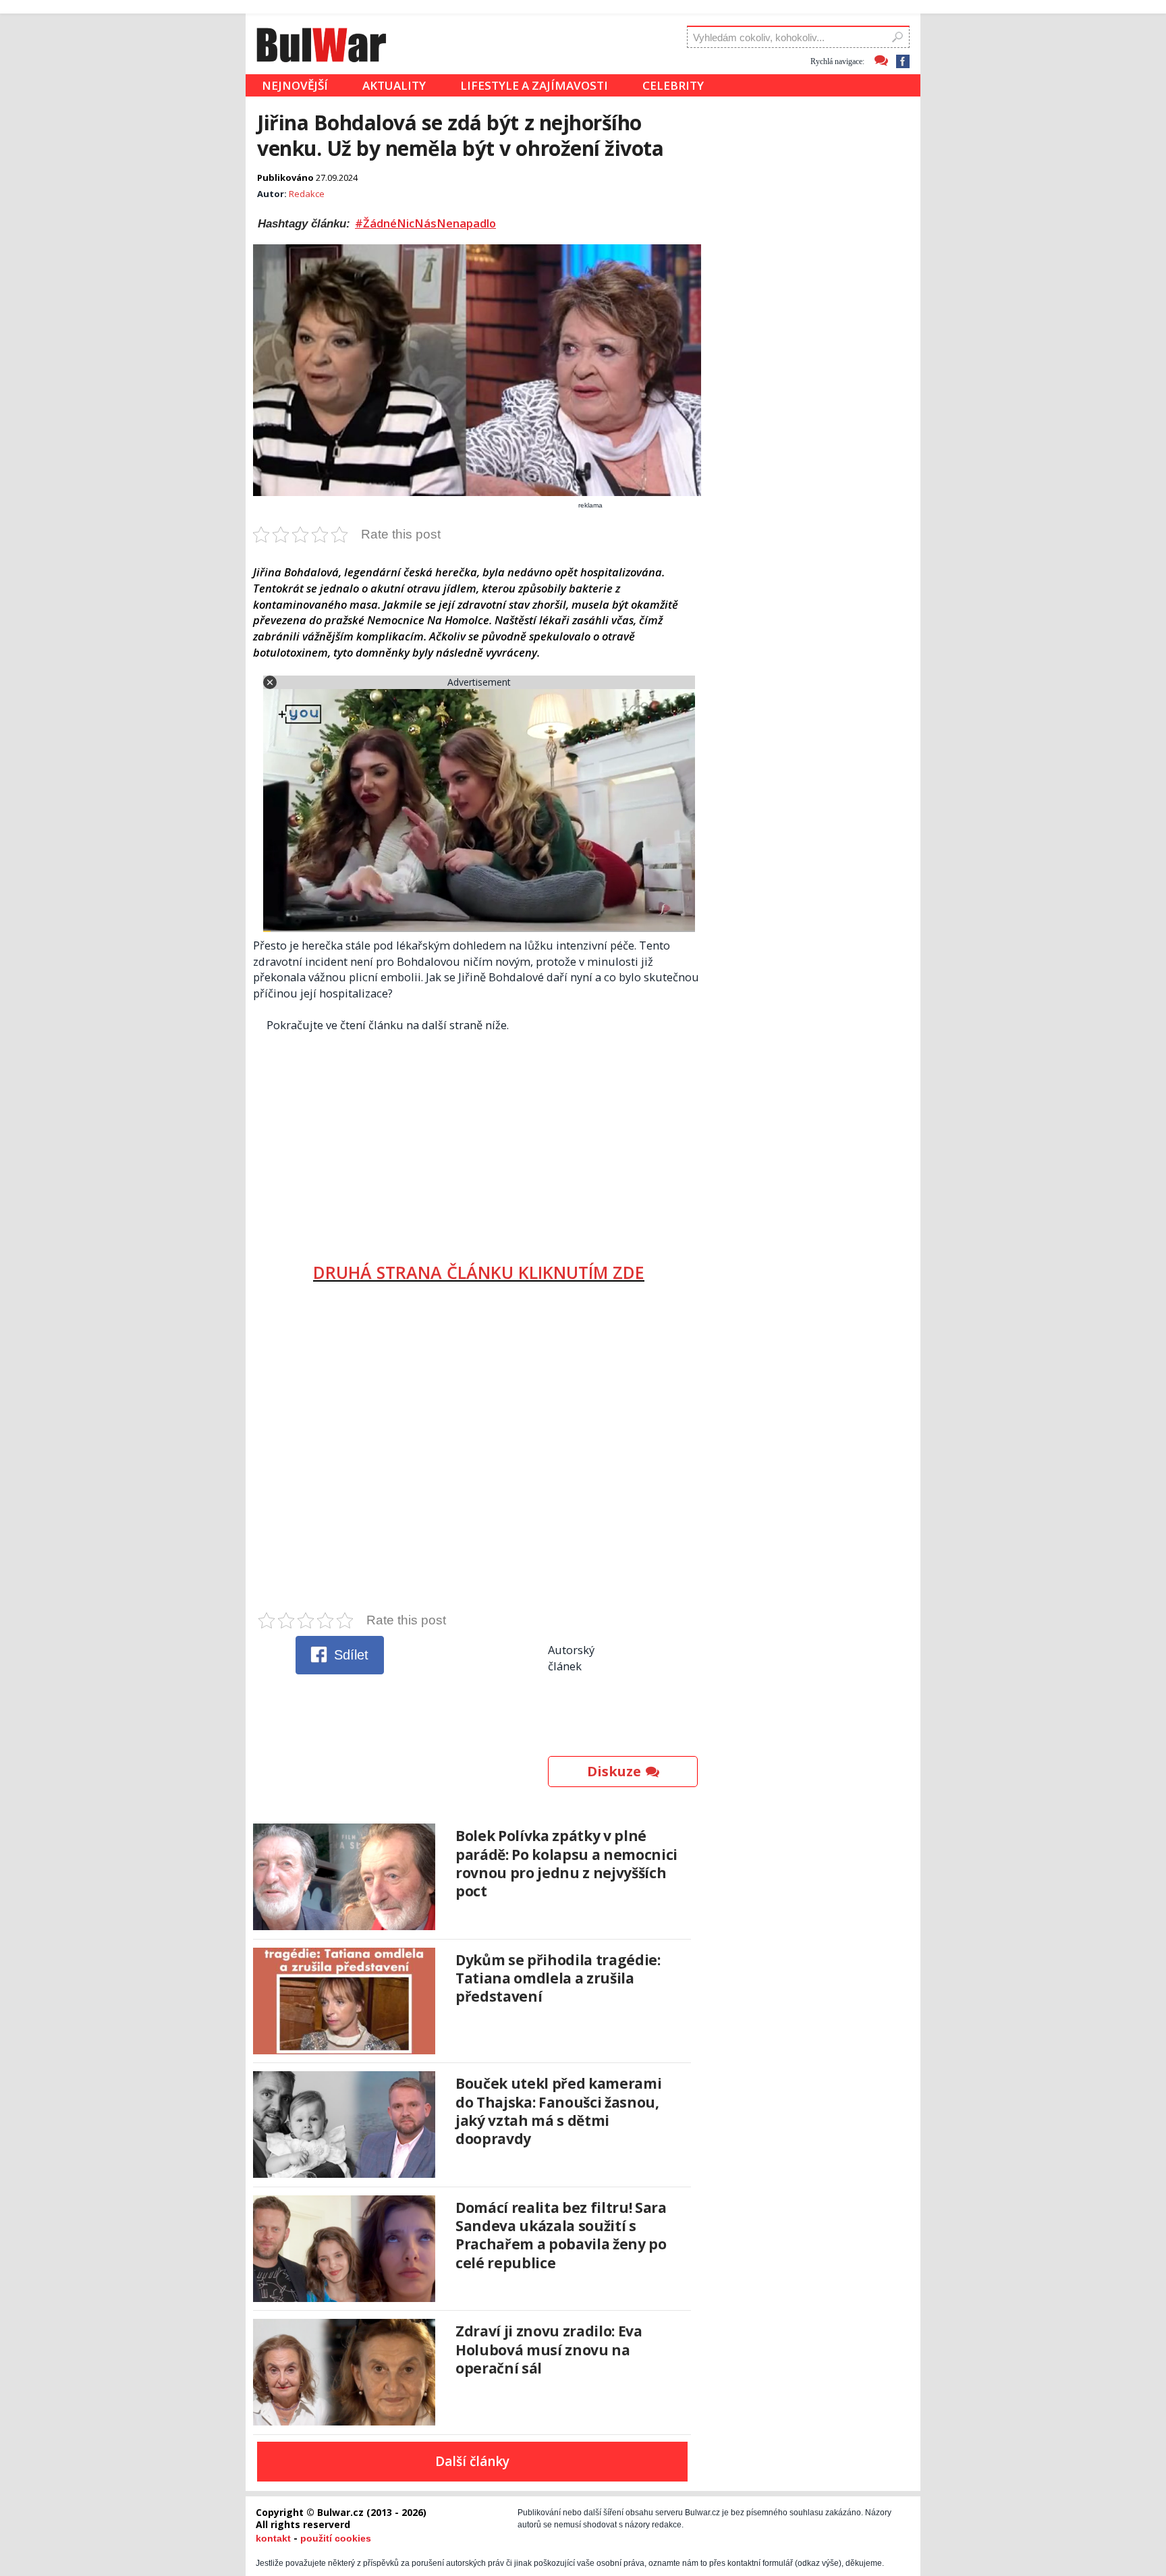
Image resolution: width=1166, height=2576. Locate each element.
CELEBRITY (673, 85)
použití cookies (336, 2538)
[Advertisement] (479, 1142)
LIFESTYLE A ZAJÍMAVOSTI (534, 85)
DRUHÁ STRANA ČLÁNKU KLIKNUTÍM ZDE (479, 1272)
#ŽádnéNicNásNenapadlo (425, 223)
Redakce (307, 194)
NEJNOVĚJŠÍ (295, 85)
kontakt (273, 2538)
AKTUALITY (394, 85)
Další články (472, 2461)
